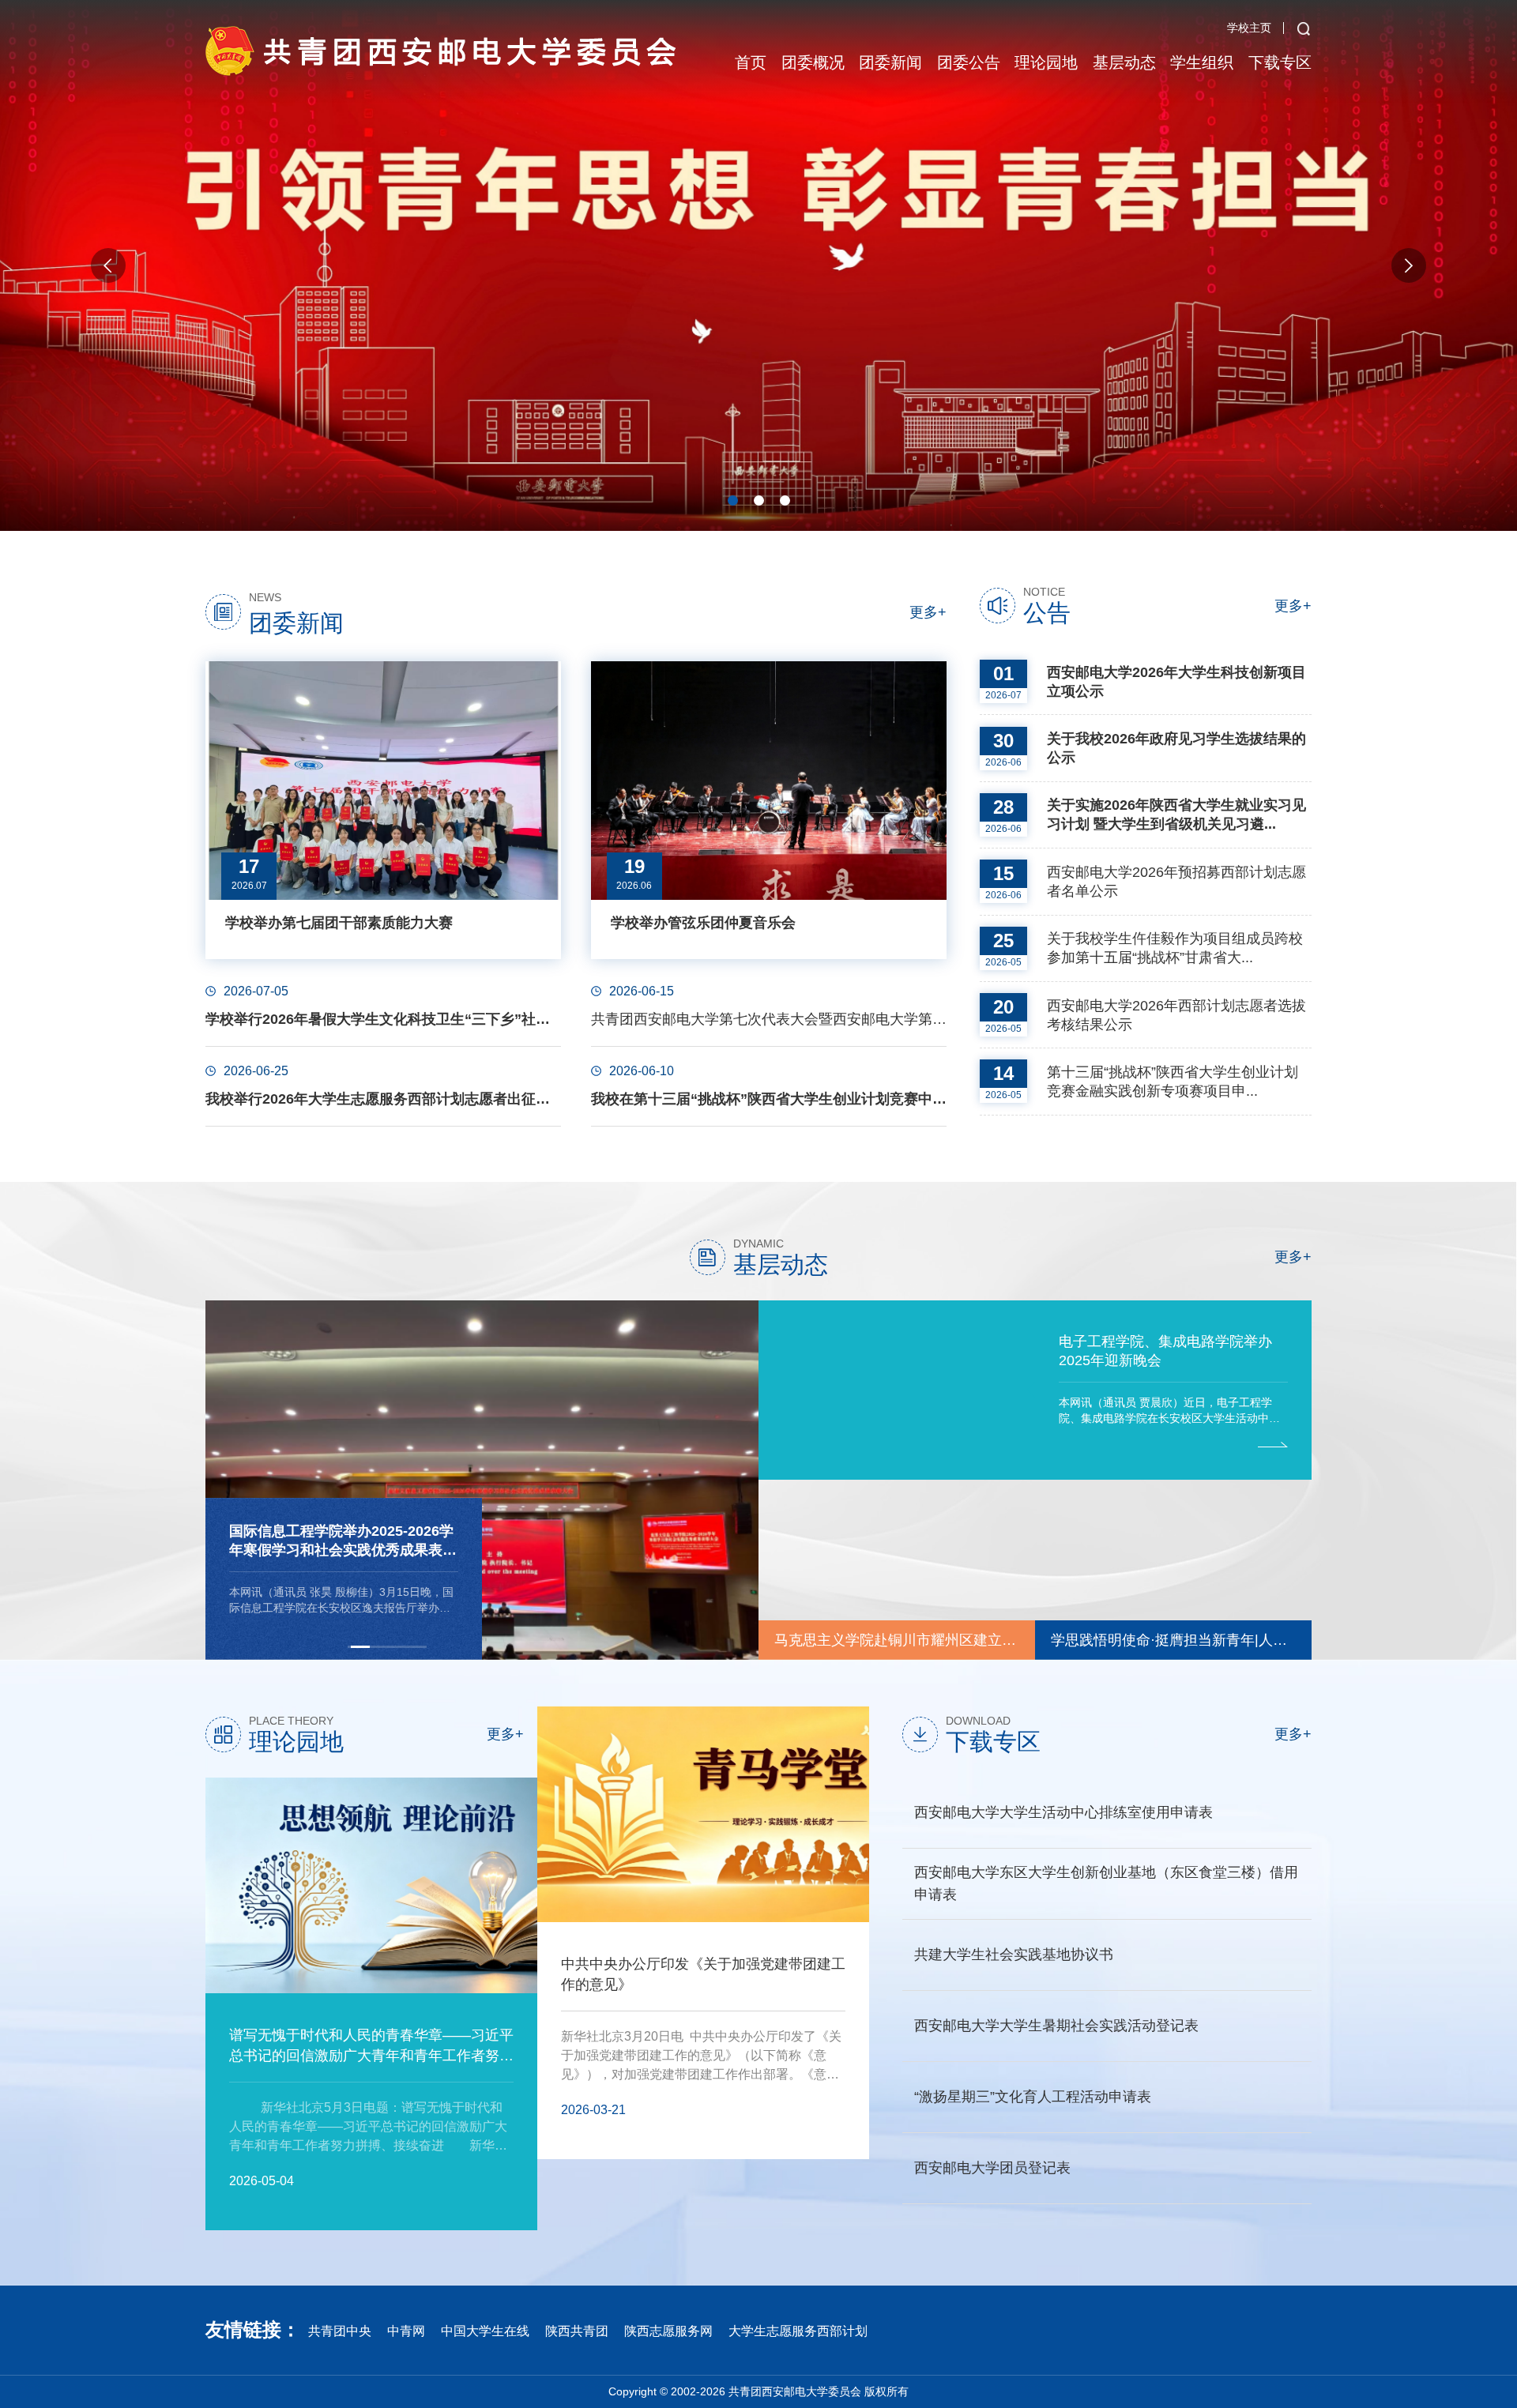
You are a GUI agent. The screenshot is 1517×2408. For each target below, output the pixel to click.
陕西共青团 (577, 2333)
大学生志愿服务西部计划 (798, 2333)
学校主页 (1249, 28)
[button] (733, 500)
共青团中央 (340, 2333)
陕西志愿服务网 (668, 2333)
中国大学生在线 (485, 2333)
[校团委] (442, 51)
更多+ (928, 613)
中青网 (406, 2333)
